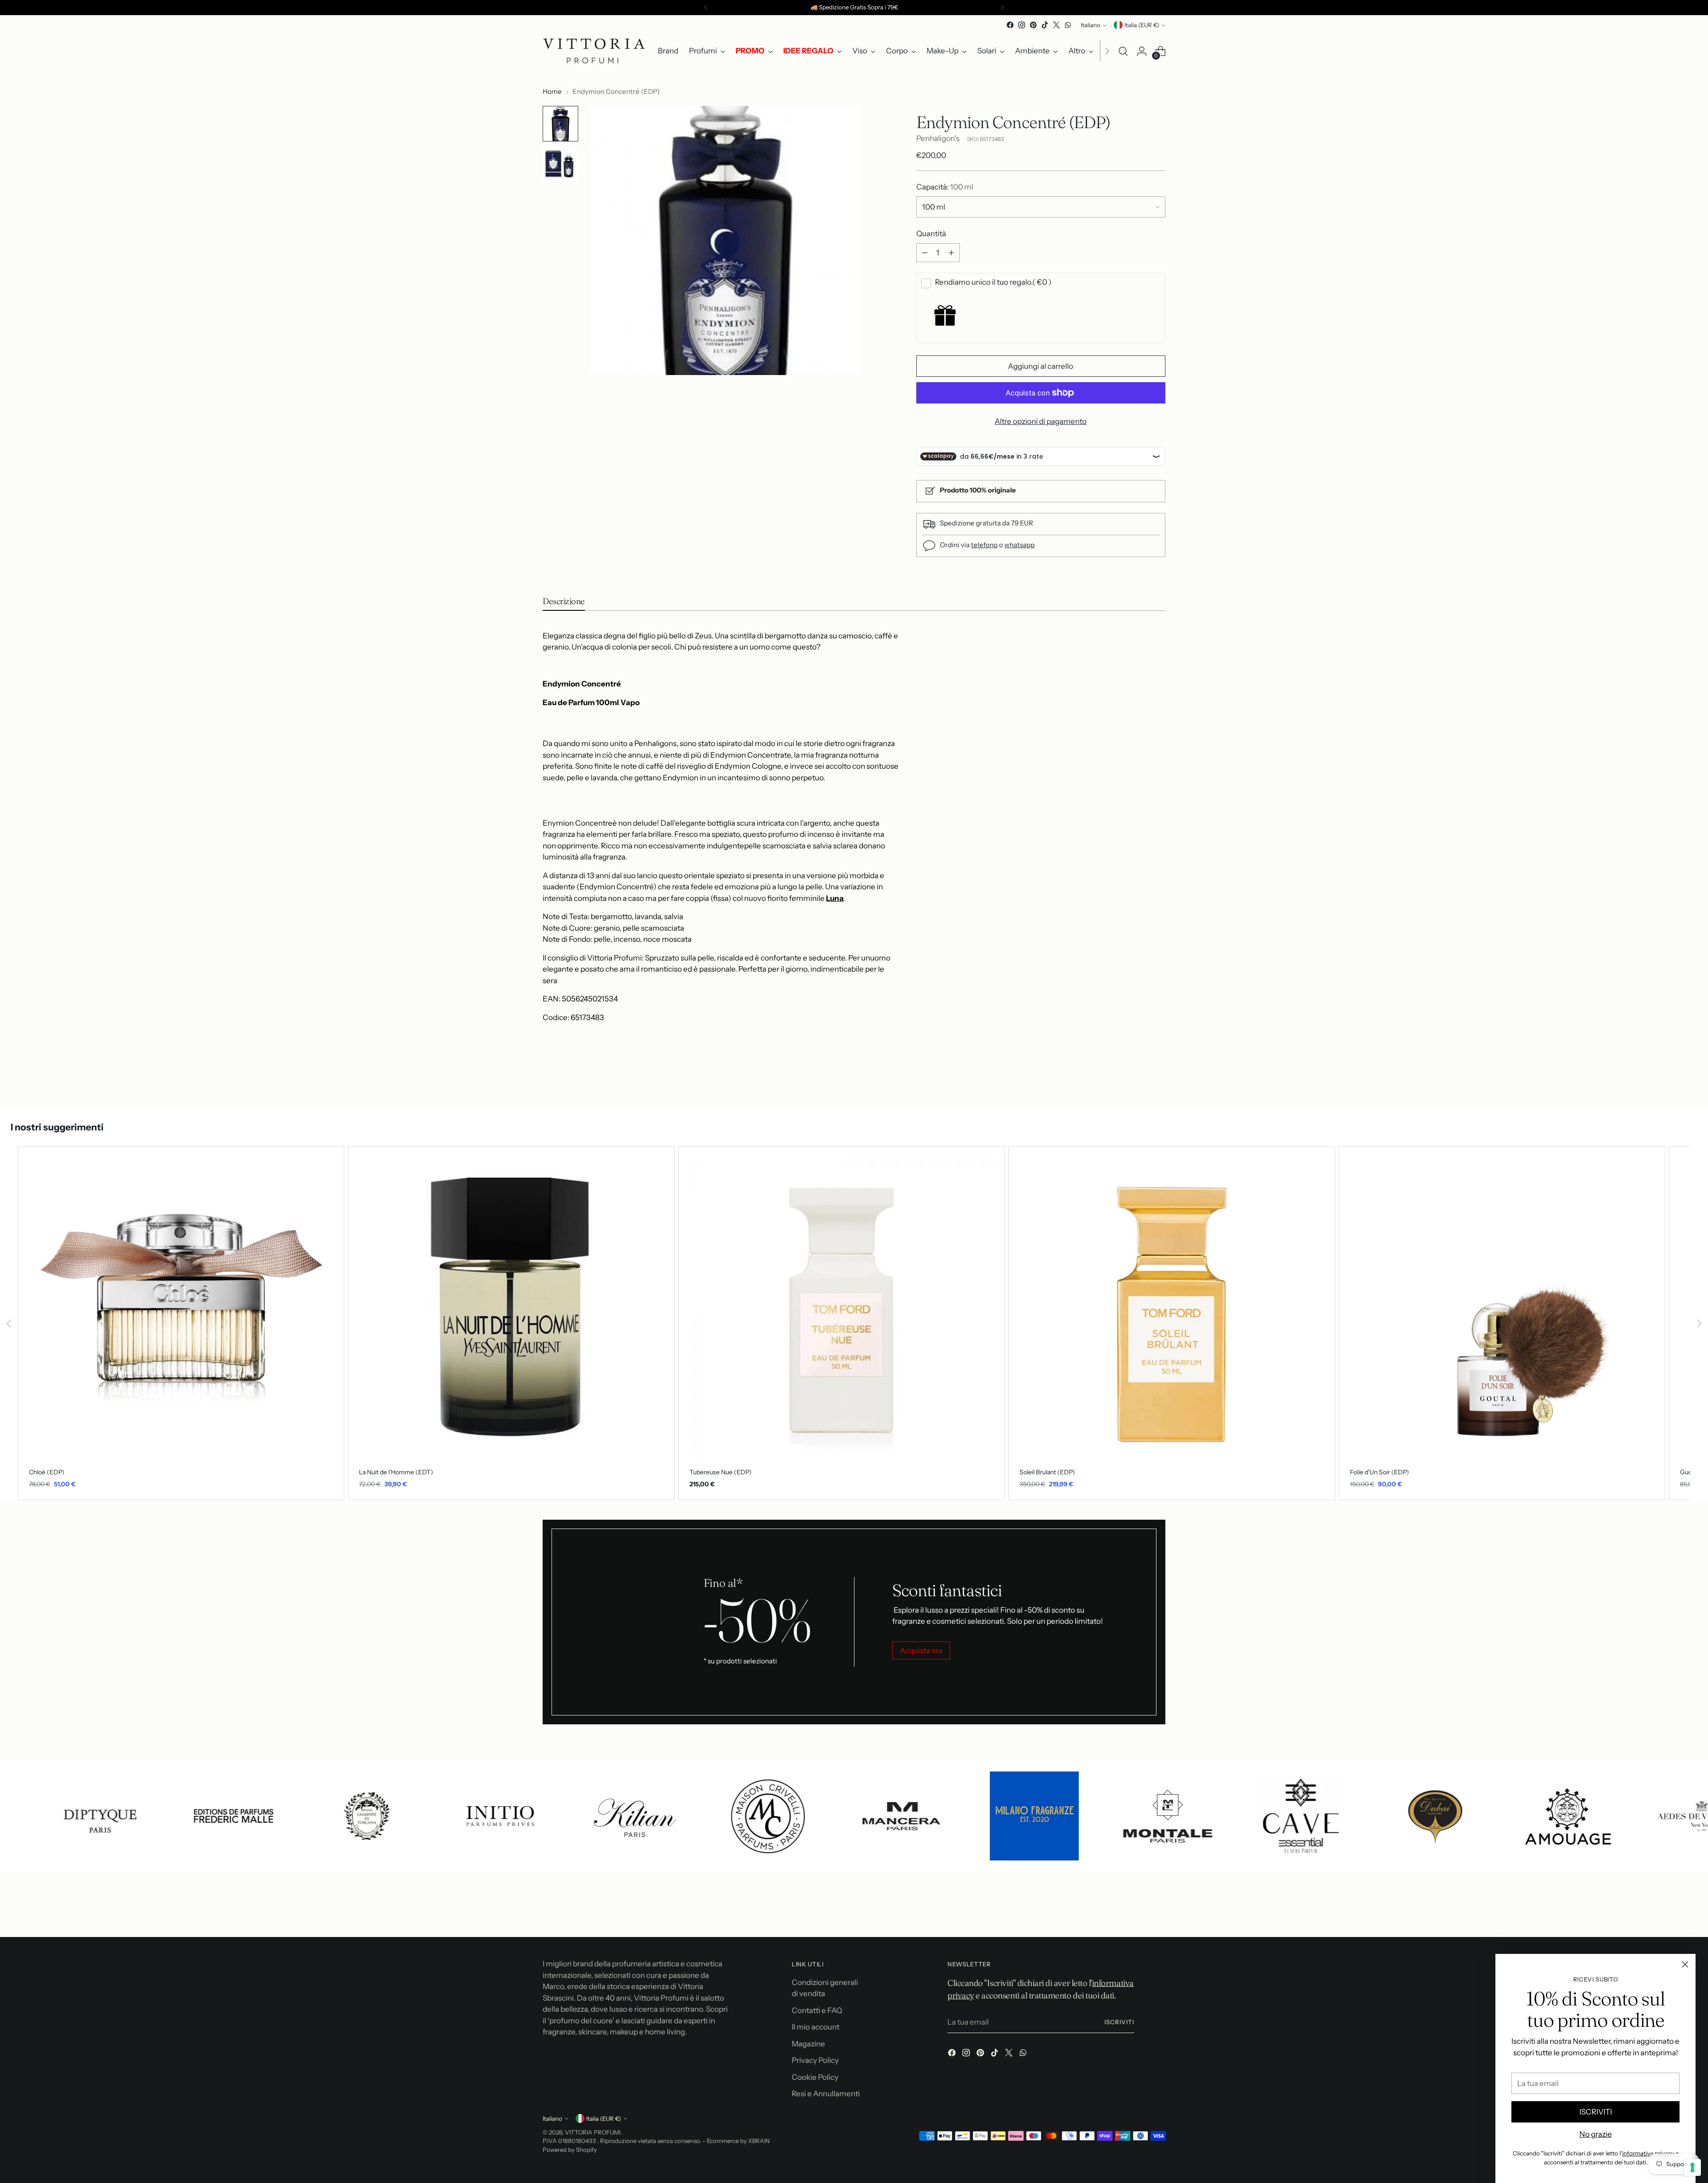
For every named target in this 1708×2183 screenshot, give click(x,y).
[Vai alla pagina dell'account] (1142, 51)
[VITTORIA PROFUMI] (594, 51)
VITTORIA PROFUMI (593, 2132)
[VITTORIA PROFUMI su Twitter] (1056, 25)
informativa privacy (1648, 2153)
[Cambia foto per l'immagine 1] (560, 124)
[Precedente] (706, 8)
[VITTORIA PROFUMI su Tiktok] (1045, 25)
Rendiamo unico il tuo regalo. (993, 282)
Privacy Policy (815, 2060)
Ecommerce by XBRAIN (738, 2141)
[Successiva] (1002, 8)
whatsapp (1019, 545)
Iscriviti (1119, 2022)
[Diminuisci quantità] (925, 253)
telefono (984, 545)
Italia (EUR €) (1142, 25)
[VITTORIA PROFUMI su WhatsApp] (1068, 25)
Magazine (808, 2044)
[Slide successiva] (1158, 1079)
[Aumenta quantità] (951, 253)
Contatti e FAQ (817, 2010)
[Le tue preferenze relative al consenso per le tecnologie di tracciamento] (1692, 2167)
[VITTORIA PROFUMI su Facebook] (1010, 25)
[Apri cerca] (1123, 51)
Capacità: (945, 187)
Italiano (1091, 25)
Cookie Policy (815, 2077)
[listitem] (181, 1323)
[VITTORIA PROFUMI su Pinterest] (1033, 25)
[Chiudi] (1685, 1964)
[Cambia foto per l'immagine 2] (560, 165)
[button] (9, 1323)
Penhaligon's (938, 138)
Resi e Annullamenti (826, 2094)
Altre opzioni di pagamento (1041, 421)
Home (552, 91)
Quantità (931, 234)
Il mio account (816, 2027)
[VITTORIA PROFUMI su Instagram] (1022, 25)
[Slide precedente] (1137, 1079)
